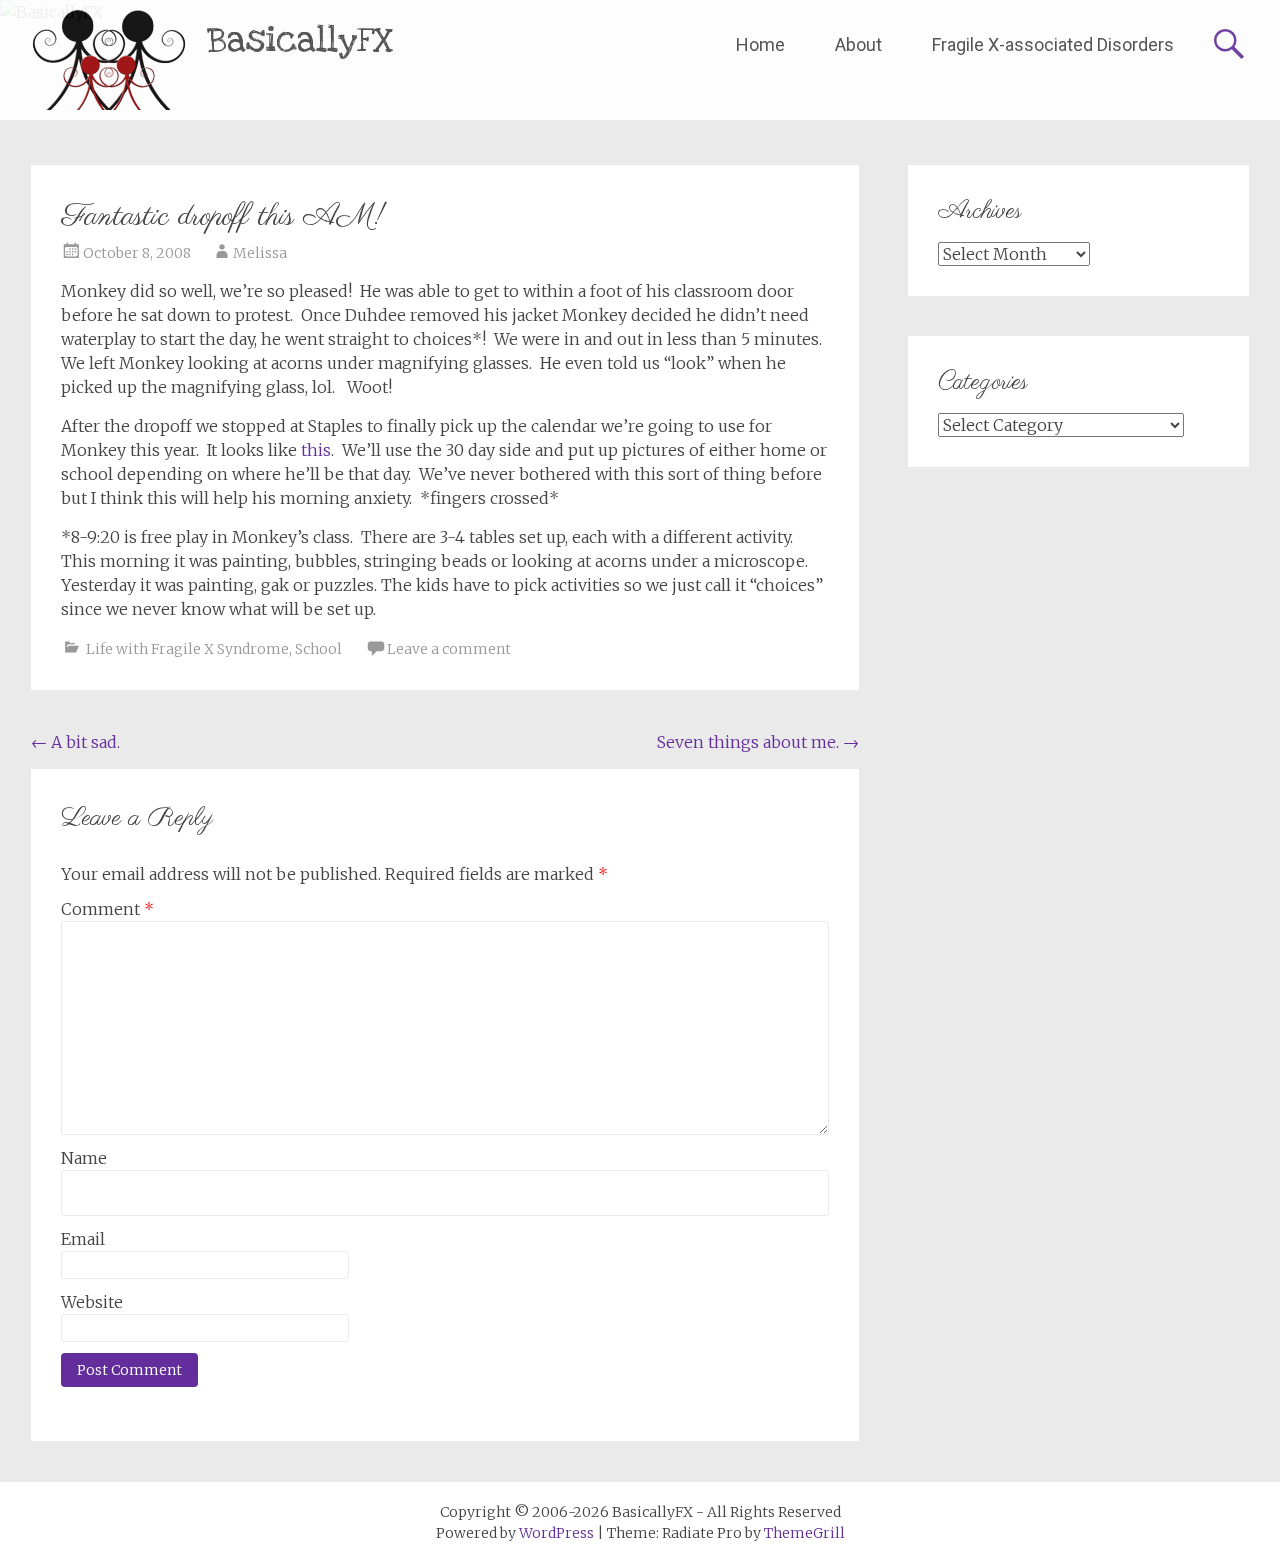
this (316, 450)
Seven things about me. (758, 742)
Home (760, 44)
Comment (107, 909)
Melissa (260, 253)
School (318, 649)
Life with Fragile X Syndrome (187, 649)
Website (92, 1302)
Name (84, 1158)
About (858, 44)
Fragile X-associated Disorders (1053, 44)
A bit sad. (75, 742)
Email (83, 1239)
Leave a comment (449, 649)
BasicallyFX (300, 40)
